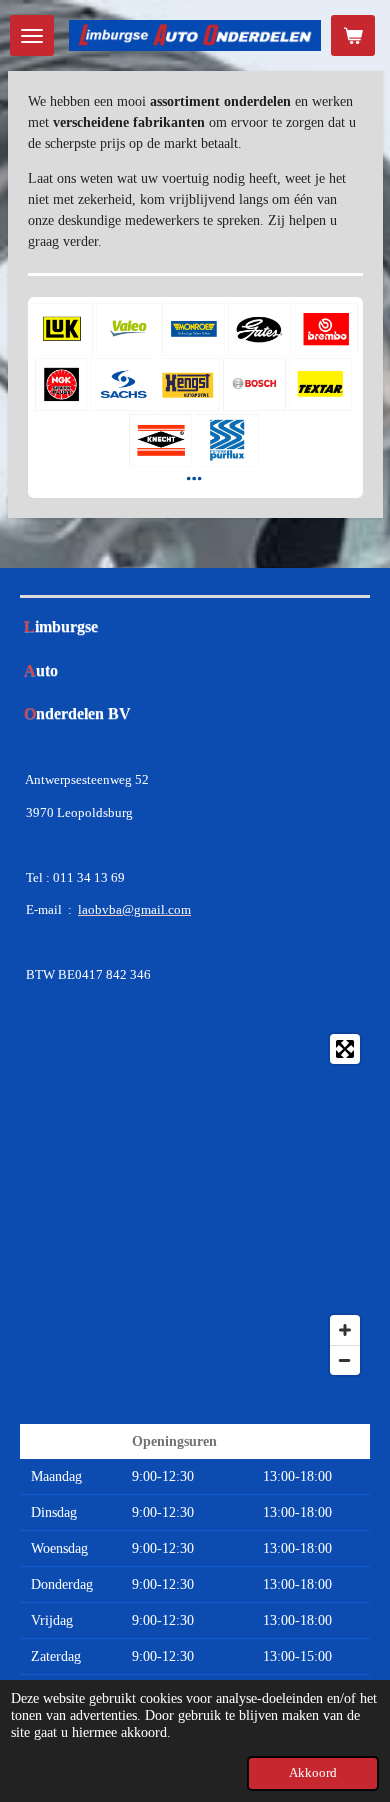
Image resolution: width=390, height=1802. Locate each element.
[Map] (195, 1204)
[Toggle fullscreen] (345, 1049)
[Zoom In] (345, 1330)
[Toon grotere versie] (195, 397)
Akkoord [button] (313, 1773)
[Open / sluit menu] (32, 35)
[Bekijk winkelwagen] (353, 35)
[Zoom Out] (345, 1360)
